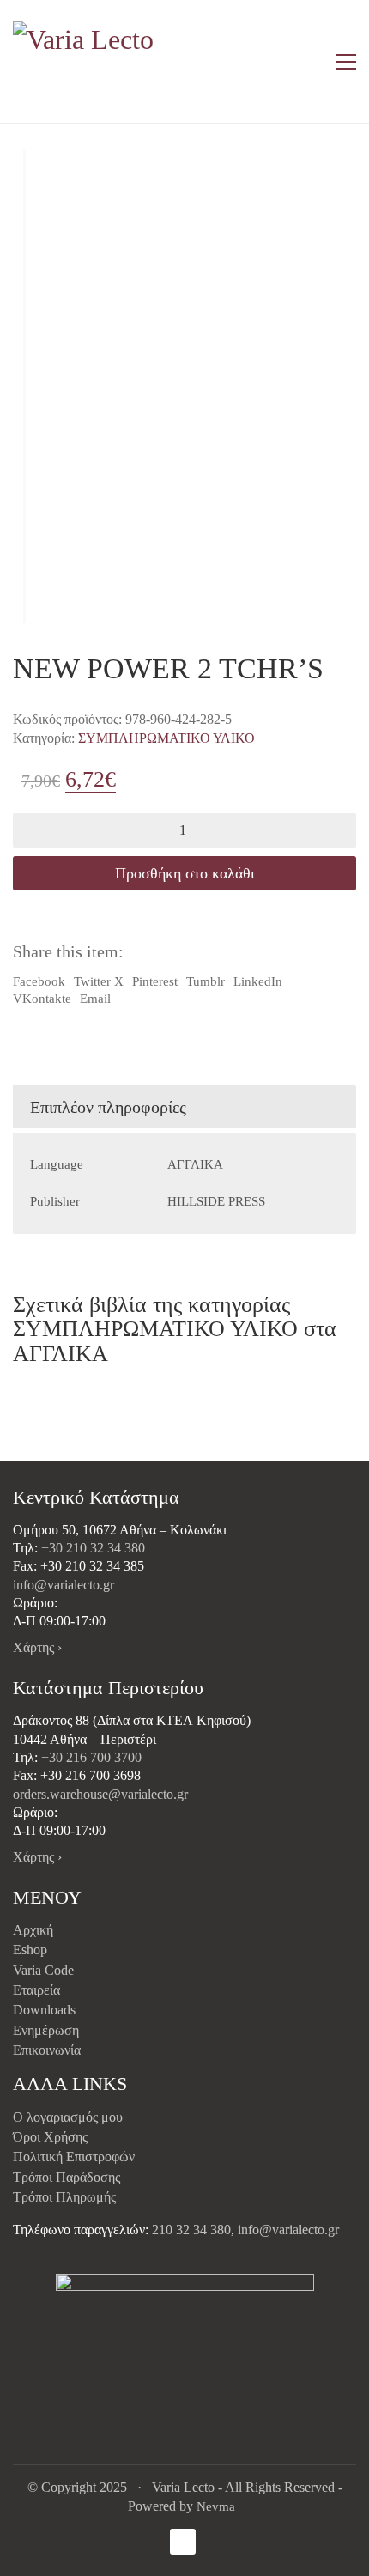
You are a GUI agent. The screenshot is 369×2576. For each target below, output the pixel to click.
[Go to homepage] (86, 61)
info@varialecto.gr (64, 1585)
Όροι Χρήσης (50, 2137)
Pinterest (155, 981)
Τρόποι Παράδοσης (67, 2177)
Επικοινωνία (47, 2050)
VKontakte (42, 999)
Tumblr (206, 981)
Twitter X (99, 981)
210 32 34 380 (191, 2230)
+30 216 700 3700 (91, 1757)
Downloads (44, 2010)
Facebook (39, 981)
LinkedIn (258, 981)
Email (95, 999)
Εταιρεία (36, 1990)
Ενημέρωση (46, 2030)
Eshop (30, 1950)
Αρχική (33, 1930)
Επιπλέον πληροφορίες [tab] (108, 1107)
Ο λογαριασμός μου (68, 2117)
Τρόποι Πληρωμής (64, 2197)
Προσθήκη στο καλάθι (185, 873)
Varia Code (43, 1970)
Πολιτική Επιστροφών (74, 2157)
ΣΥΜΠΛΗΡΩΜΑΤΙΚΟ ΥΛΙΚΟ (166, 738)
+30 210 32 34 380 (93, 1548)
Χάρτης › (37, 1647)
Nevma (216, 2506)
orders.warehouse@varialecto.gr (100, 1794)
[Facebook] (183, 2542)
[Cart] (310, 62)
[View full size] (37, 176)
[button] (346, 62)
